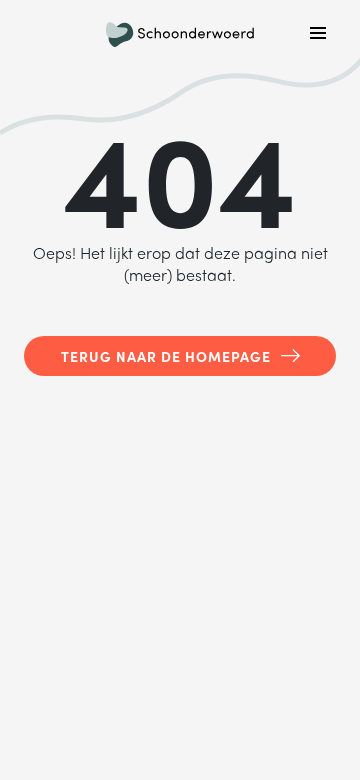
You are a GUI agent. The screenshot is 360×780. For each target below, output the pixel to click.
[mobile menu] (318, 33)
